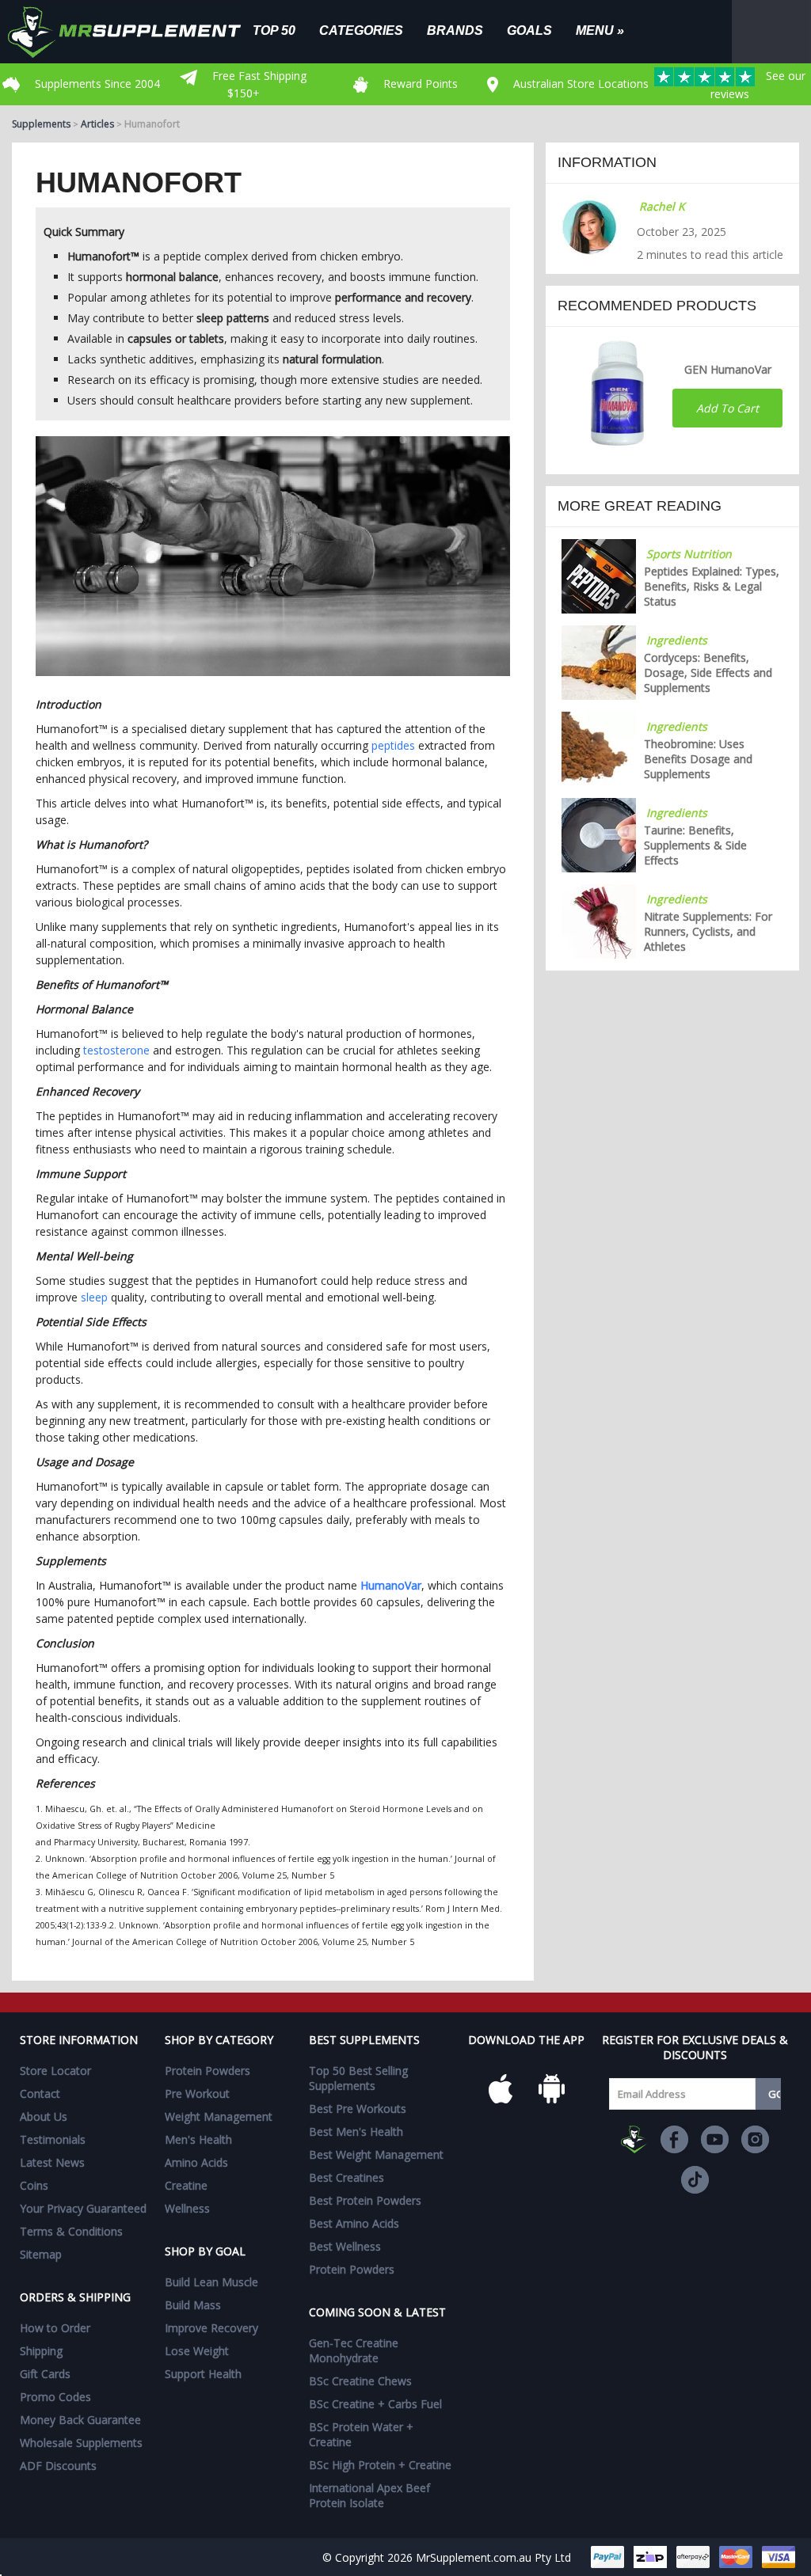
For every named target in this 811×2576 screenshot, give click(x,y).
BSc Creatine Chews (360, 2381)
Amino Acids (196, 2162)
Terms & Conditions (71, 2231)
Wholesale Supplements (81, 2443)
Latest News (52, 2162)
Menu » (600, 30)
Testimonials (53, 2139)
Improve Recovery (211, 2328)
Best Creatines (346, 2177)
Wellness (187, 2208)
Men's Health (198, 2139)
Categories (361, 30)
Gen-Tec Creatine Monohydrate (354, 2350)
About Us (44, 2116)
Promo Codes (55, 2397)
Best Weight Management (376, 2154)
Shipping (41, 2351)
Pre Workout (197, 2093)
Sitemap (41, 2254)
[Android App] (551, 2088)
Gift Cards (45, 2374)
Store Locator (55, 2071)
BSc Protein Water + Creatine (361, 2434)
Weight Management (219, 2116)
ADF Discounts (58, 2466)
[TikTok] (695, 2180)
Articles (97, 124)
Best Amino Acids (354, 2223)
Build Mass (193, 2305)
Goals (529, 30)
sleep (94, 1297)
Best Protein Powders (365, 2200)
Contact (40, 2093)
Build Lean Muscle (211, 2282)
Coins (34, 2185)
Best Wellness (345, 2246)
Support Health (203, 2374)
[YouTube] (715, 2139)
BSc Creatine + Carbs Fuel (375, 2404)
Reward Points (419, 84)
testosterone (116, 1050)
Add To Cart (727, 408)
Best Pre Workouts (358, 2109)
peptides (393, 745)
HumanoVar (391, 1585)
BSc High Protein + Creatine (380, 2465)
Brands (455, 30)
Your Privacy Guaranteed (83, 2208)
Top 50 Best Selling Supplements (358, 2078)
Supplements (41, 124)
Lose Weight (197, 2351)
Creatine (186, 2185)
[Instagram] (755, 2139)
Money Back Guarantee (80, 2420)
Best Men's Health (356, 2131)
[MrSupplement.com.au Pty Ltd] (634, 2139)
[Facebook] (674, 2139)
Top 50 (274, 30)
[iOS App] (501, 2088)
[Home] (136, 32)
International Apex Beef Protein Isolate (369, 2495)
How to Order (55, 2328)
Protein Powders (208, 2071)
